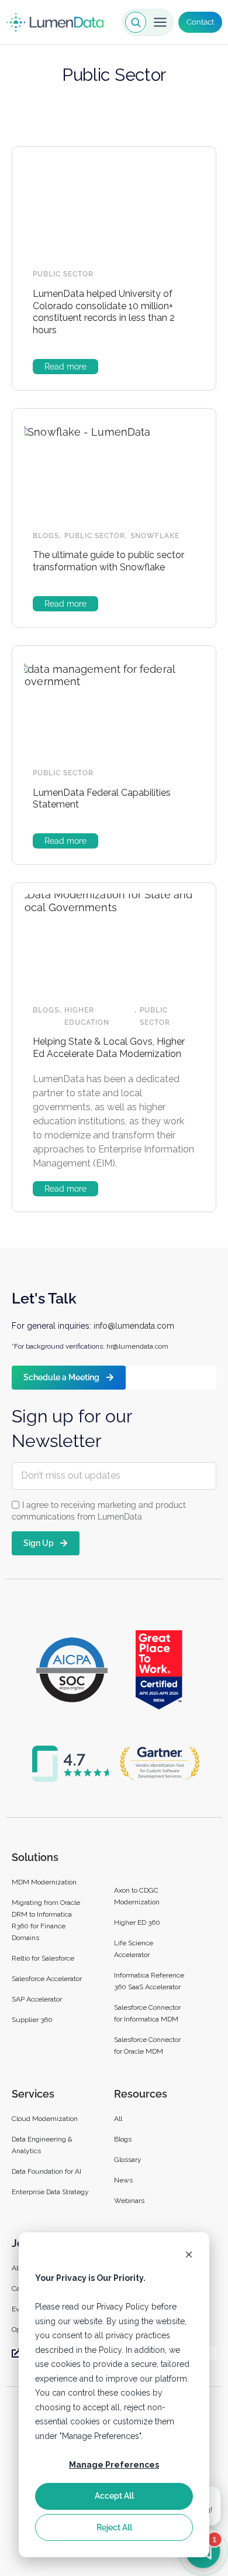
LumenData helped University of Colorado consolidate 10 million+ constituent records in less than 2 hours (104, 312)
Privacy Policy (123, 2307)
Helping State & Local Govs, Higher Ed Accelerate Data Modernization (109, 1048)
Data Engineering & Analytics (42, 2145)
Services (33, 2094)
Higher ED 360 (138, 1922)
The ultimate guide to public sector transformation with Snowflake (108, 561)
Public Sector (63, 274)
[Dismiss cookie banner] (189, 2256)
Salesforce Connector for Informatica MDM (147, 2013)
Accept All (114, 2496)
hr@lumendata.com (137, 1346)
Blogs (46, 536)
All (118, 2119)
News (123, 2180)
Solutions (35, 1857)
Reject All (114, 2527)
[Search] (136, 22)
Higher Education (87, 1016)
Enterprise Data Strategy (50, 2192)
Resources (141, 2094)
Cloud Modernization (45, 2119)
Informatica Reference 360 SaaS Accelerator (149, 1981)
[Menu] (160, 22)
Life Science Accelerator (134, 1949)
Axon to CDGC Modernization (137, 1896)
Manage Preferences (114, 2465)
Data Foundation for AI (46, 2171)
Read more (65, 367)
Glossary (128, 2160)
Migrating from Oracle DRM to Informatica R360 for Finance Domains (46, 1920)
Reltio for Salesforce (43, 1958)
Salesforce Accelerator (47, 1979)
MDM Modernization (44, 1882)
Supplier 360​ (32, 2020)
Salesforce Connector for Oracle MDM (147, 2045)
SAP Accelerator (37, 1999)
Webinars (129, 2201)
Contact (200, 22)
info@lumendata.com (134, 1326)
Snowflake (155, 536)
